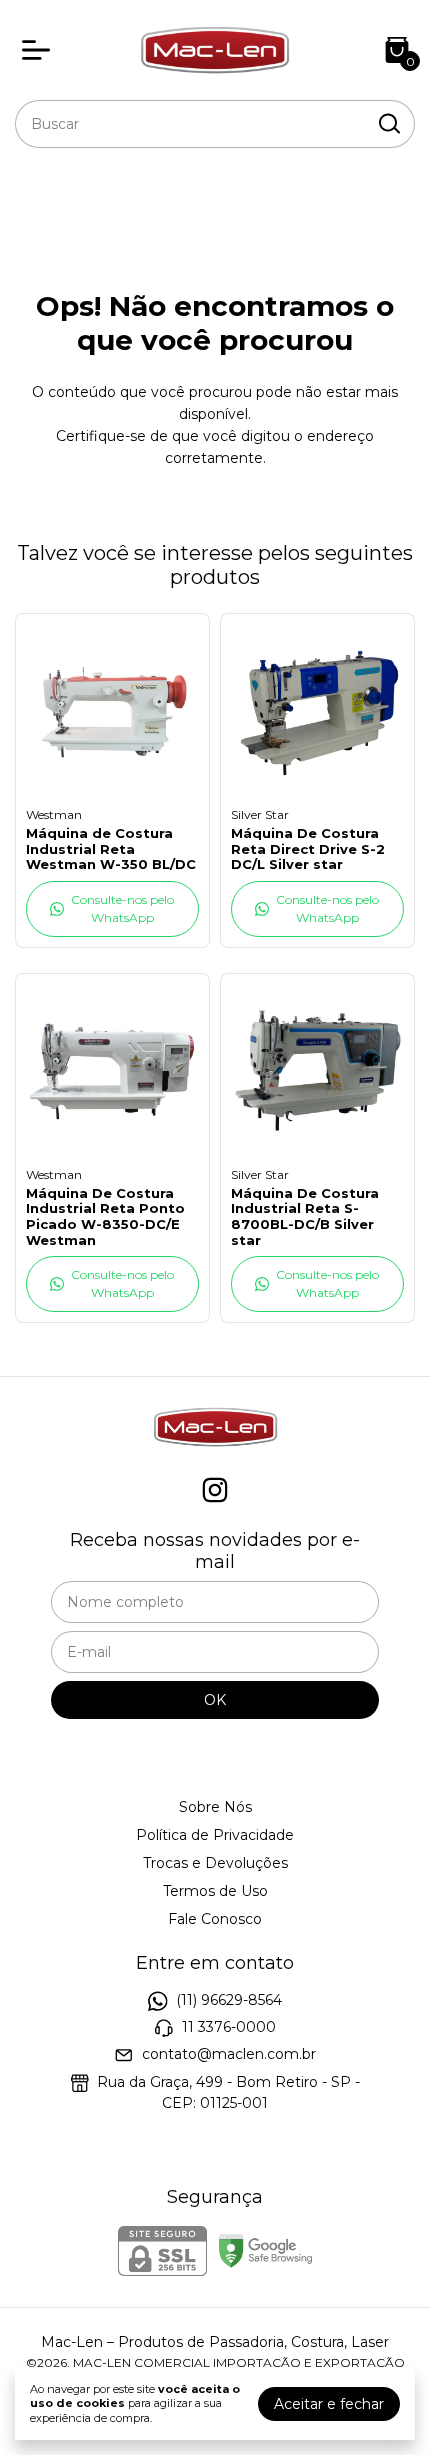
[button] (112, 909)
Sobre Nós (215, 1807)
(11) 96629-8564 (229, 2000)
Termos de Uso (215, 1891)
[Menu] (40, 50)
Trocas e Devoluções (215, 1863)
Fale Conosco (215, 1919)
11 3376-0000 (229, 2027)
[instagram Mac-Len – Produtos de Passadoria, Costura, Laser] (215, 1490)
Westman (54, 814)
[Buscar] (388, 123)
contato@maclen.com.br (229, 2055)
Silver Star (260, 814)
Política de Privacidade (215, 1835)
